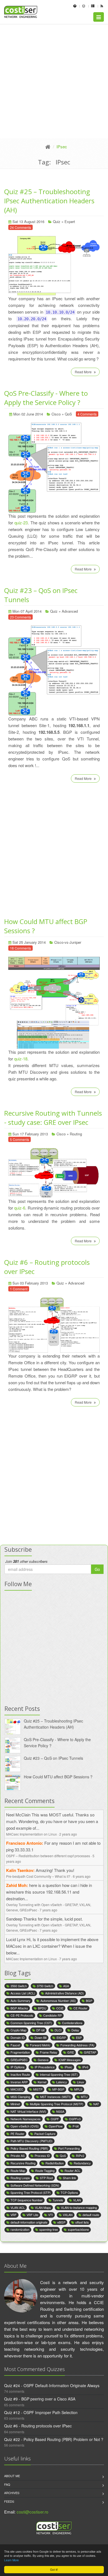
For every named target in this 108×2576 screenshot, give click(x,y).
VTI (51, 2215)
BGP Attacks (19, 2008)
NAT (96, 2104)
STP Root (46, 2178)
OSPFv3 (75, 2119)
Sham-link (70, 2178)
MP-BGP (58, 2089)
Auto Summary (20, 2001)
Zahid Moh (16, 1885)
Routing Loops (20, 2178)
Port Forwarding (69, 2148)
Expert (70, 221)
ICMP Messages (70, 2060)
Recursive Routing (23, 2163)
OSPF (55, 2119)
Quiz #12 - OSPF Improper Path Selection (41, 2412)
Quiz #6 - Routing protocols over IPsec (38, 2426)
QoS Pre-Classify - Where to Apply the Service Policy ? (46, 398)
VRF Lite (32, 2215)
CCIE (60, 2008)
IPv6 (85, 2067)
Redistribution (55, 2163)
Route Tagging (45, 2171)
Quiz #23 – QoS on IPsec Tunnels (53, 1758)
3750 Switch (45, 1986)
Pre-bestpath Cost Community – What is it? (38, 1876)
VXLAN (68, 2215)
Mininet (15, 2104)
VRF (14, 2215)
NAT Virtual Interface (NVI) (28, 2111)
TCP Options (69, 2192)
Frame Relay (49, 2052)
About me (12, 2476)
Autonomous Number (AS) (58, 2001)
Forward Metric (40, 2045)
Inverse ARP (19, 2082)
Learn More (11, 2560)
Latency (62, 2082)
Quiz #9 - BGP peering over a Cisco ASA (40, 2399)
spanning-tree (49, 2229)
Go (97, 1569)
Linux (81, 2082)
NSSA (60, 2111)
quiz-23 (21, 523)
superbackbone (78, 2229)
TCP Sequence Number (27, 2200)
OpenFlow (56, 2126)
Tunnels (58, 2200)
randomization (20, 2229)
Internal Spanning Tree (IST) (59, 2074)
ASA (66, 1986)
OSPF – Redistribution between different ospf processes (48, 1856)
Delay (75, 2030)
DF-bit (40, 2030)
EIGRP (61, 2037)
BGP (89, 2001)
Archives (12, 2493)
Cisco (56, 414)
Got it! (54, 2569)
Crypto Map (18, 2030)
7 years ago (48, 1910)
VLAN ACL (18, 2207)
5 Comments (20, 1139)
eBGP (61, 2222)
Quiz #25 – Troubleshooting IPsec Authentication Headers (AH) (49, 201)
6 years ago (82, 1876)
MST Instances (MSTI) (56, 2097)
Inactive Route (20, 2074)
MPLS (78, 2089)
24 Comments (20, 227)
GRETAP (90, 2052)
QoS (68, 414)
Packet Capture (45, 2134)
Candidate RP (52, 2015)
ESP (79, 2037)
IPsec (68, 2067)
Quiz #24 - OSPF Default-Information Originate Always (52, 2385)
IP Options (18, 2067)
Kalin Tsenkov (20, 1870)
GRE (71, 2052)
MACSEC (17, 2089)
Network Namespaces (26, 2119)
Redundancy (82, 2163)
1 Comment (19, 1289)
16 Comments (20, 948)
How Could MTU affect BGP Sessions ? (58, 1777)
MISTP (38, 2089)
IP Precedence (45, 2067)
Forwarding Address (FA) (77, 2045)
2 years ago (68, 1834)
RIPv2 (80, 2156)
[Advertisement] (54, 81)
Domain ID (18, 2037)
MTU (84, 2097)
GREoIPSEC (19, 2060)
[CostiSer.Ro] (48, 147)
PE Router (17, 2134)
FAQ (7, 2484)
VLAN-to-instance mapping (79, 2207)
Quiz (57, 221)
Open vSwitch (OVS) (25, 2126)
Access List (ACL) (23, 1993)
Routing (76, 1134)
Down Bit (41, 2037)
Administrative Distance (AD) (65, 1993)
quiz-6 (20, 1208)
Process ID (42, 2156)
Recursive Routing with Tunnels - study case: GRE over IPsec (53, 1118)
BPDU (42, 2008)
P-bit (76, 2126)
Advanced (70, 611)
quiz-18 (21, 1059)
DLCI (58, 2030)
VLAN (77, 2200)
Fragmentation (20, 2052)
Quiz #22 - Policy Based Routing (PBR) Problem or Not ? (54, 2439)
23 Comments (20, 617)
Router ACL (72, 2171)
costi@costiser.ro (32, 2512)
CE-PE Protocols (22, 2015)
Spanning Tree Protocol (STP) (31, 2192)
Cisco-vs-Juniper (68, 942)
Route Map (18, 2171)
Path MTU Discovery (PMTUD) (32, 2141)
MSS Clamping (20, 2097)
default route (91, 2215)
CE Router (80, 2008)
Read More (84, 372)
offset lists (82, 2222)
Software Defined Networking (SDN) (35, 2185)
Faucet (15, 2045)
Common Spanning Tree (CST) (31, 2023)
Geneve (43, 2060)
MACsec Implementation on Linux (31, 1834)
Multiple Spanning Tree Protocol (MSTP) (57, 2104)
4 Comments (87, 414)
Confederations (72, 2023)
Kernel (42, 2082)
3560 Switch (19, 1986)
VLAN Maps (43, 2207)
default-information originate (29, 2222)
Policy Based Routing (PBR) (29, 2148)
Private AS (18, 2156)
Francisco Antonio (24, 1843)
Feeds (9, 2501)
